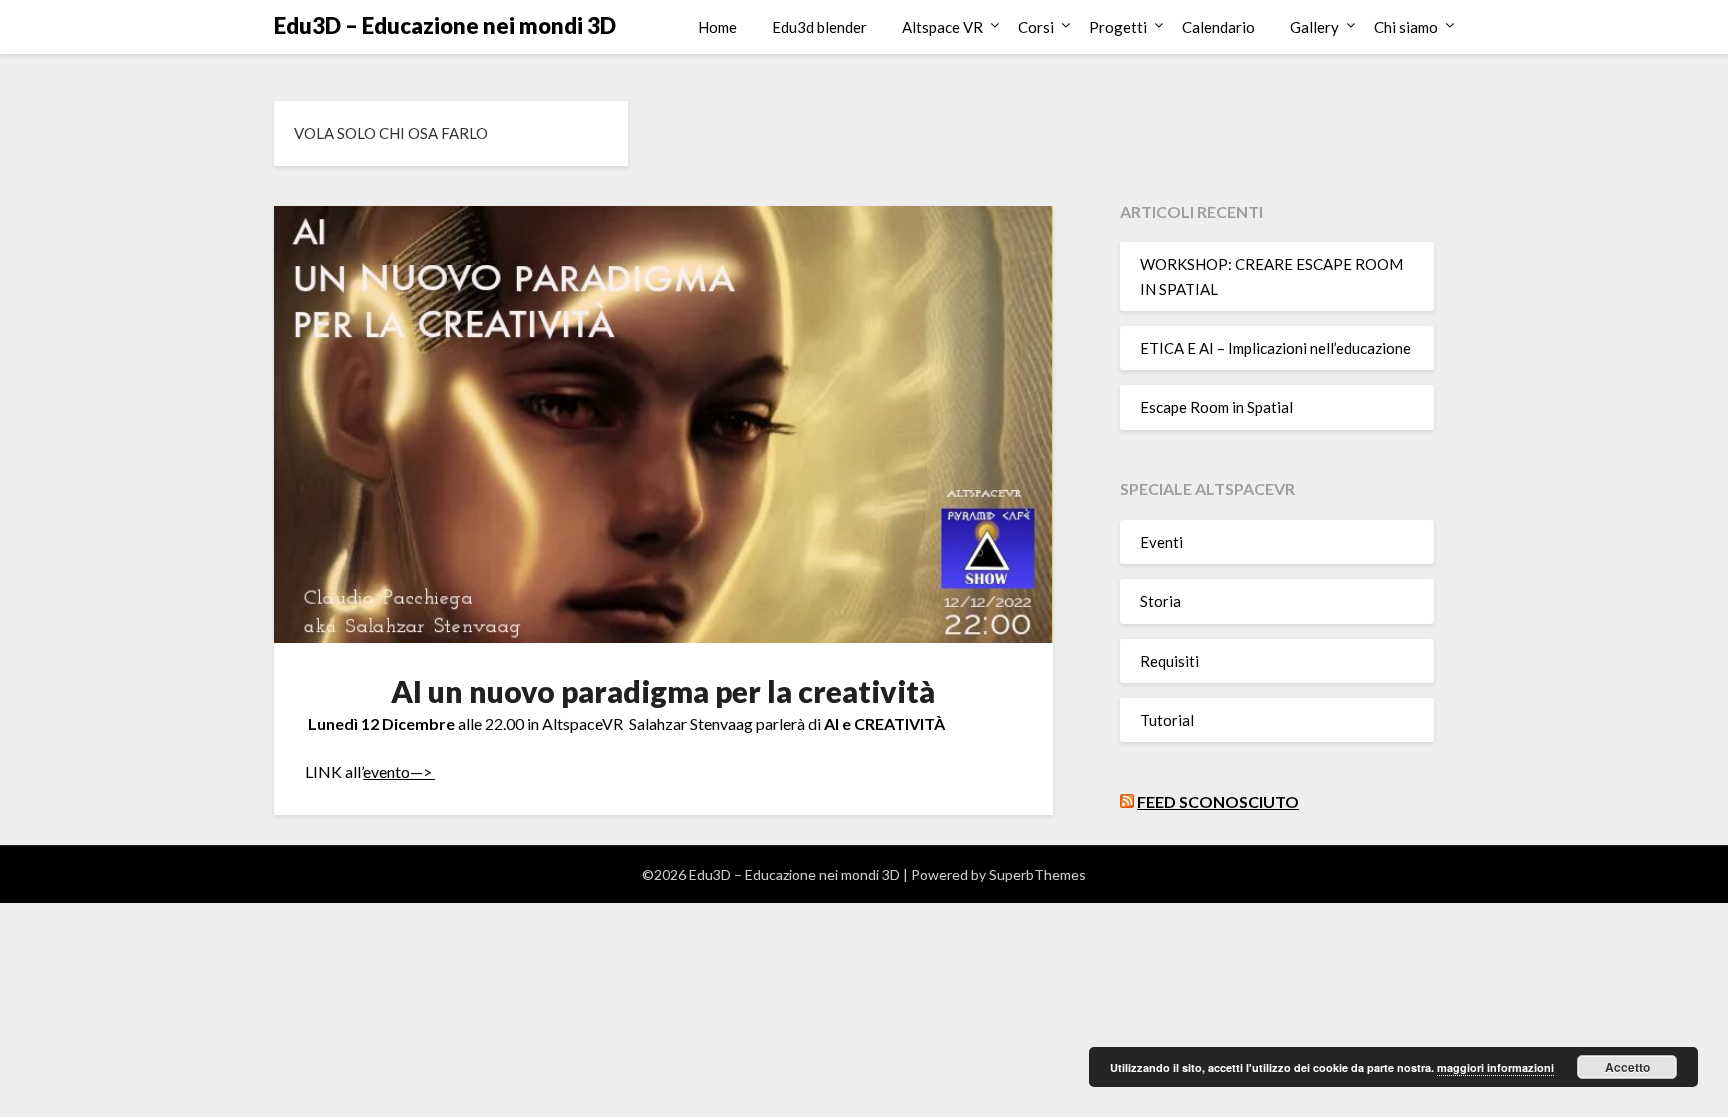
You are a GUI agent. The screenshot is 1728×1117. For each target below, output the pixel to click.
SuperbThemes (1037, 874)
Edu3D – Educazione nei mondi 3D (445, 25)
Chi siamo (1406, 27)
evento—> (399, 771)
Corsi (1036, 27)
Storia (1160, 601)
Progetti (1118, 27)
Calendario (1218, 27)
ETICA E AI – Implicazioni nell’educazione (1275, 348)
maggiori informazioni (1495, 1067)
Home (717, 27)
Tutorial (1167, 720)
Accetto (1627, 1067)
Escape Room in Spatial (1216, 407)
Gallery (1314, 27)
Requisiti (1169, 661)
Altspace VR (942, 27)
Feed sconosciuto (1218, 801)
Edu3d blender (819, 27)
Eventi (1161, 542)
